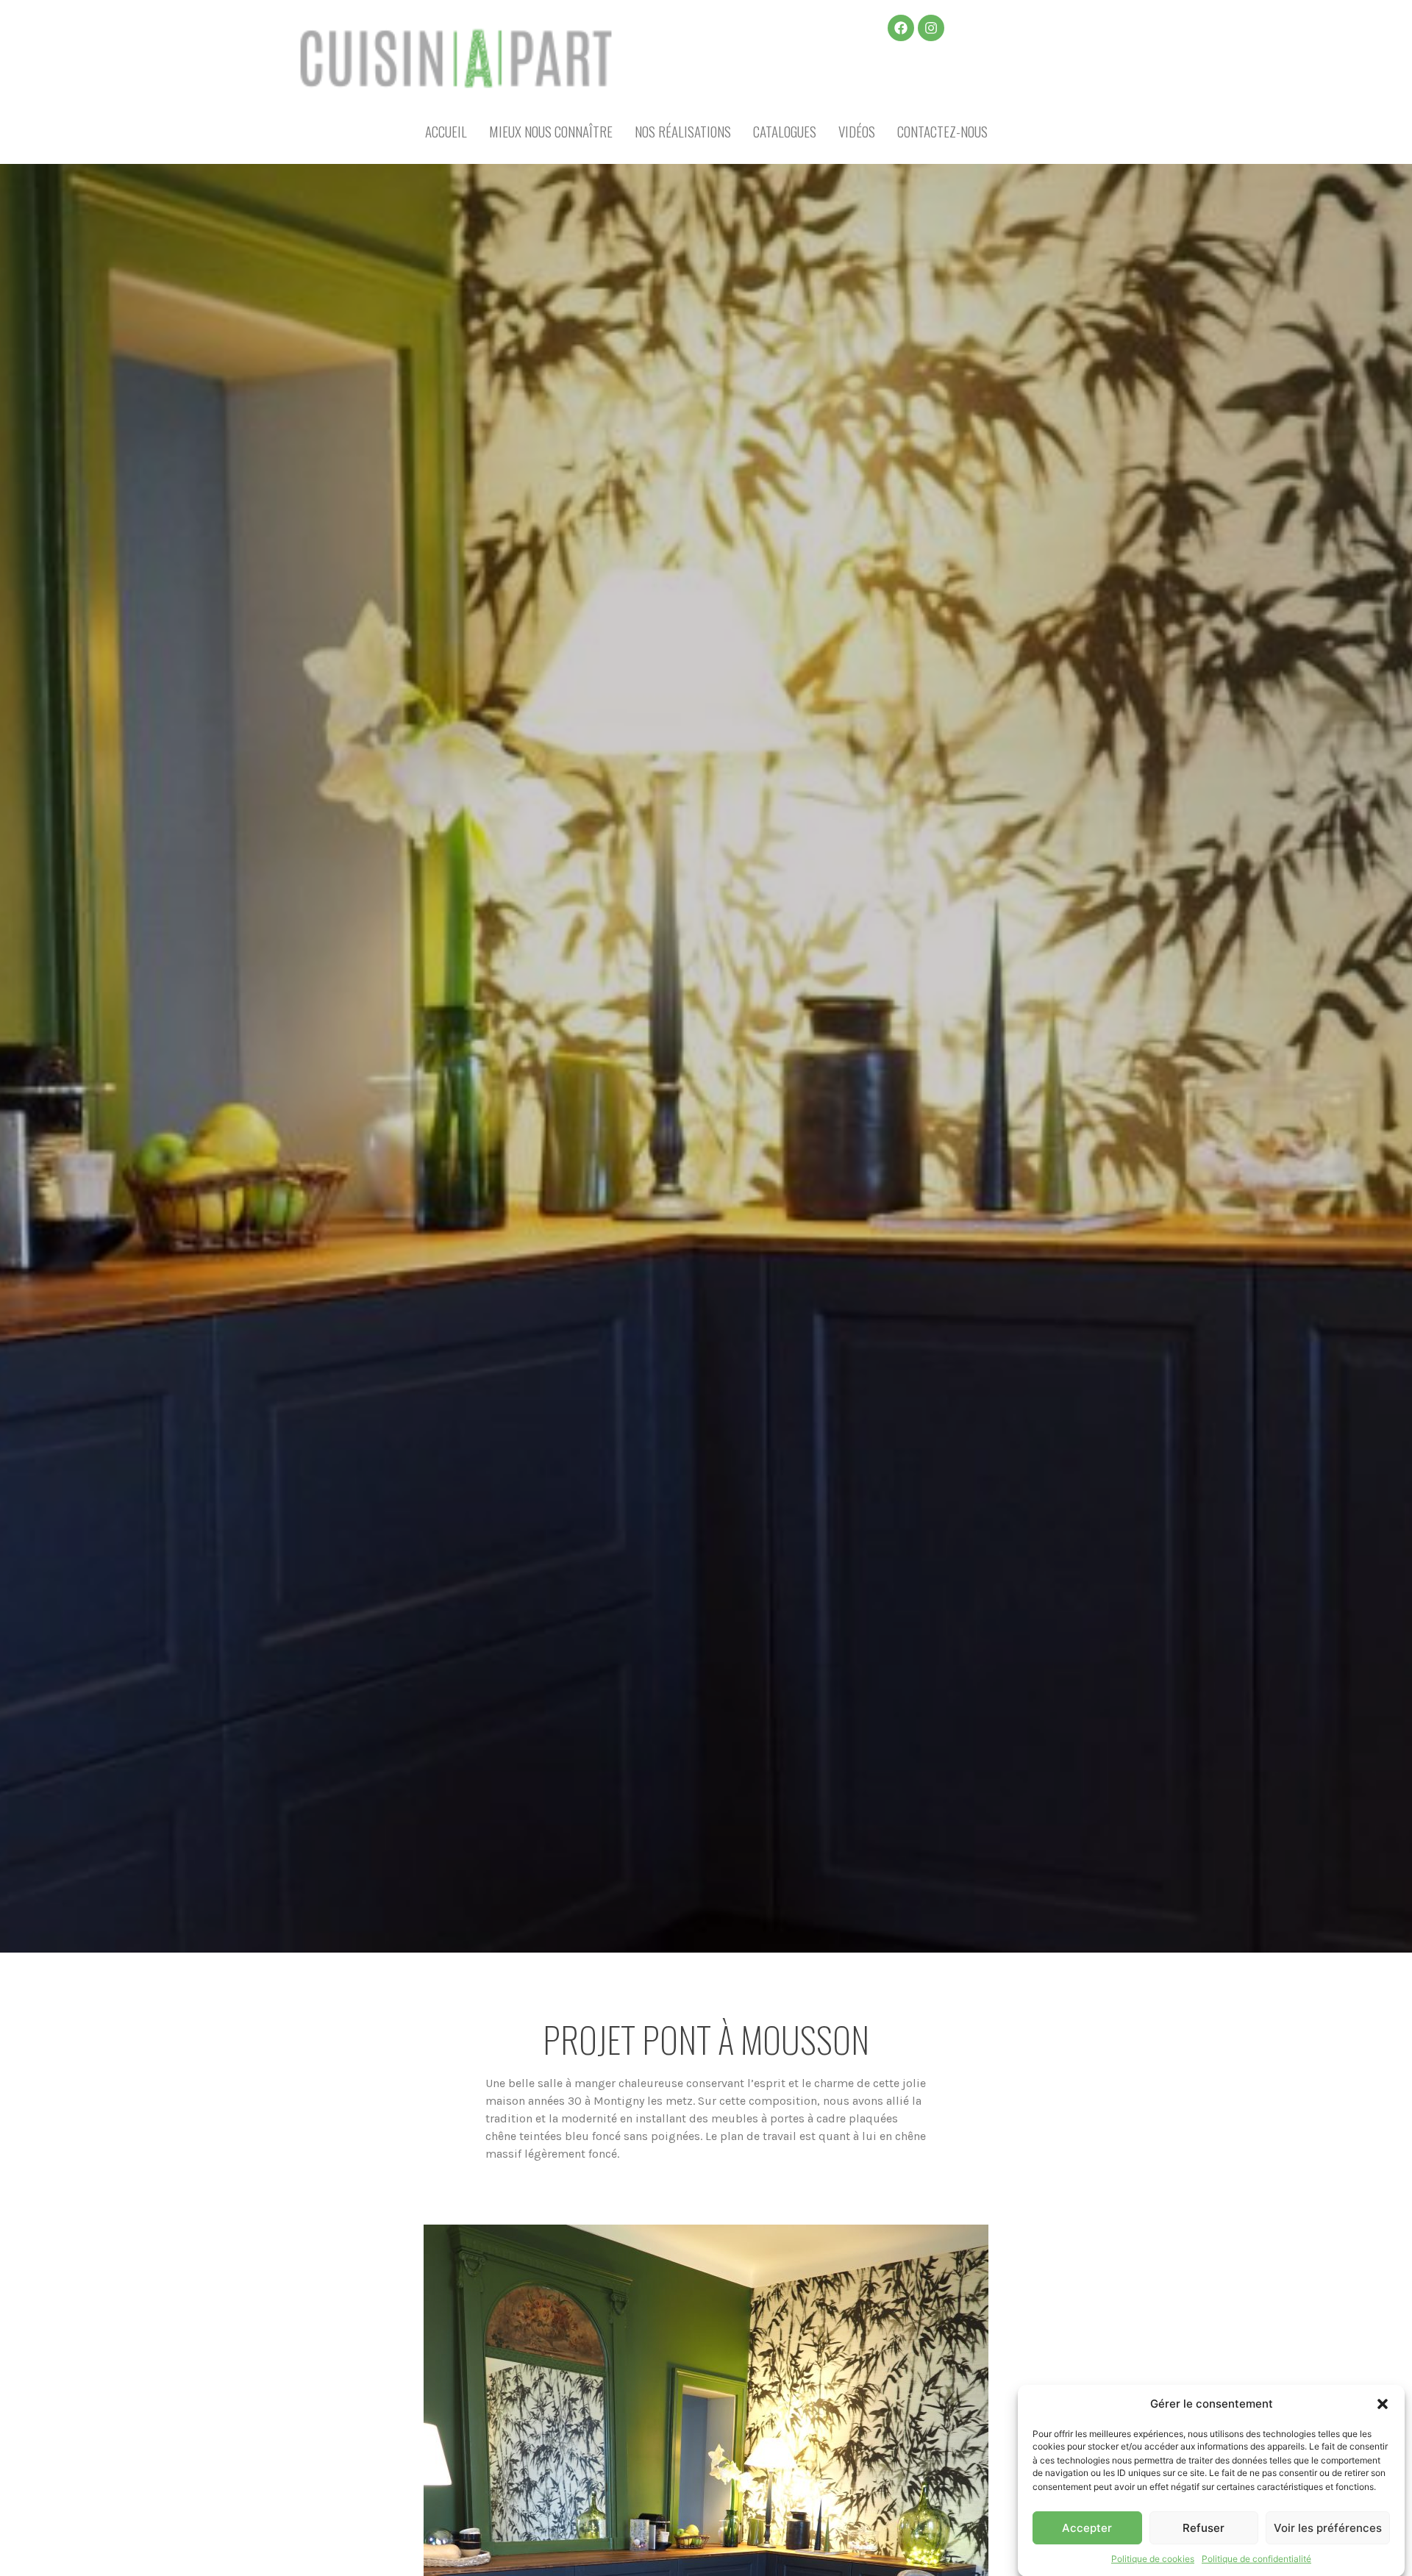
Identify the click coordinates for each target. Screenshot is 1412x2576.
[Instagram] (931, 28)
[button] (1383, 2404)
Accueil (446, 131)
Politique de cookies (1153, 2558)
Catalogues (785, 131)
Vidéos (857, 131)
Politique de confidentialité (1256, 2558)
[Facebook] (901, 28)
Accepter (1087, 2528)
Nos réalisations (683, 131)
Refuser (1204, 2528)
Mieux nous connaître (551, 131)
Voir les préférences (1328, 2528)
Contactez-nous (942, 131)
